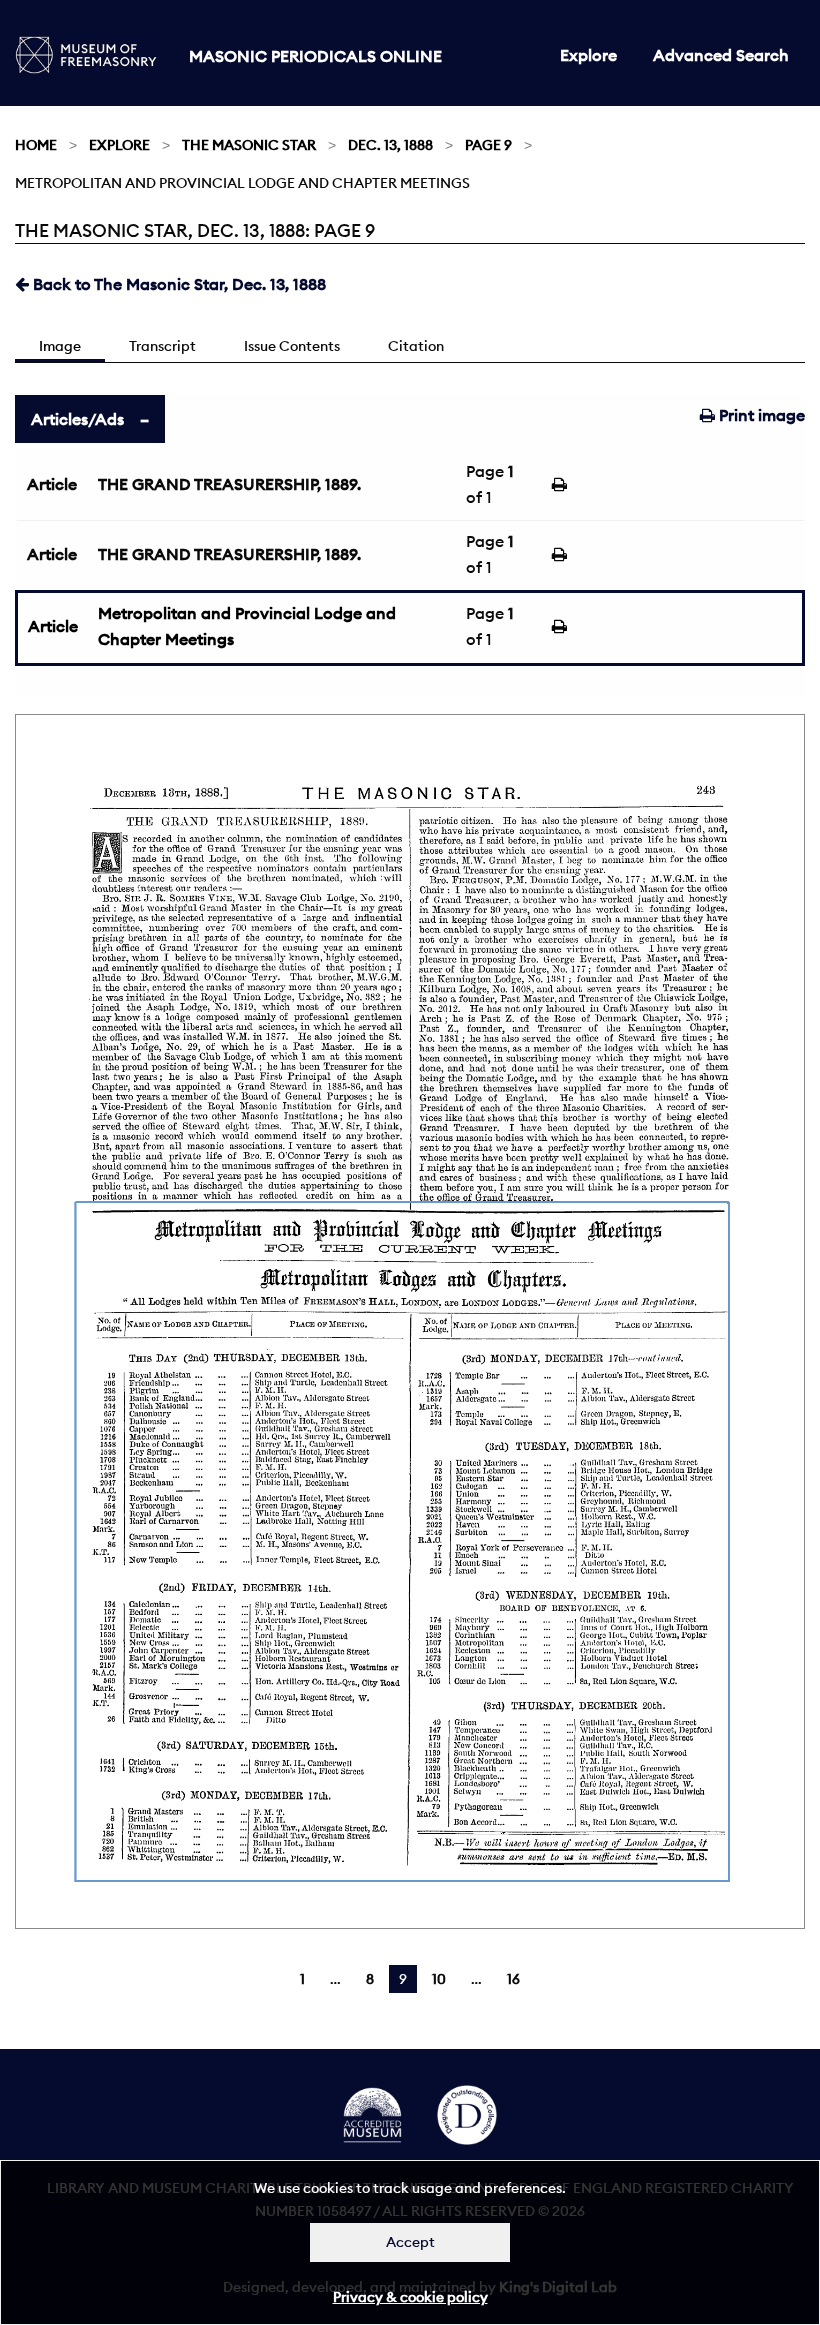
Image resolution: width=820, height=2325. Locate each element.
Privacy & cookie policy (410, 2297)
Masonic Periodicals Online (315, 56)
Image (60, 346)
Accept (410, 2242)
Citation (416, 346)
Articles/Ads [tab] (77, 419)
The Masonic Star (249, 145)
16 (513, 1979)
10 (439, 1979)
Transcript (162, 346)
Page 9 (488, 145)
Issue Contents (292, 346)
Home (36, 145)
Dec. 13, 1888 (390, 145)
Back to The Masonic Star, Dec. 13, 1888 (177, 284)
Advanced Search (721, 55)
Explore (588, 55)
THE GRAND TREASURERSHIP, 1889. (229, 484)
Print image (760, 415)
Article (52, 484)
